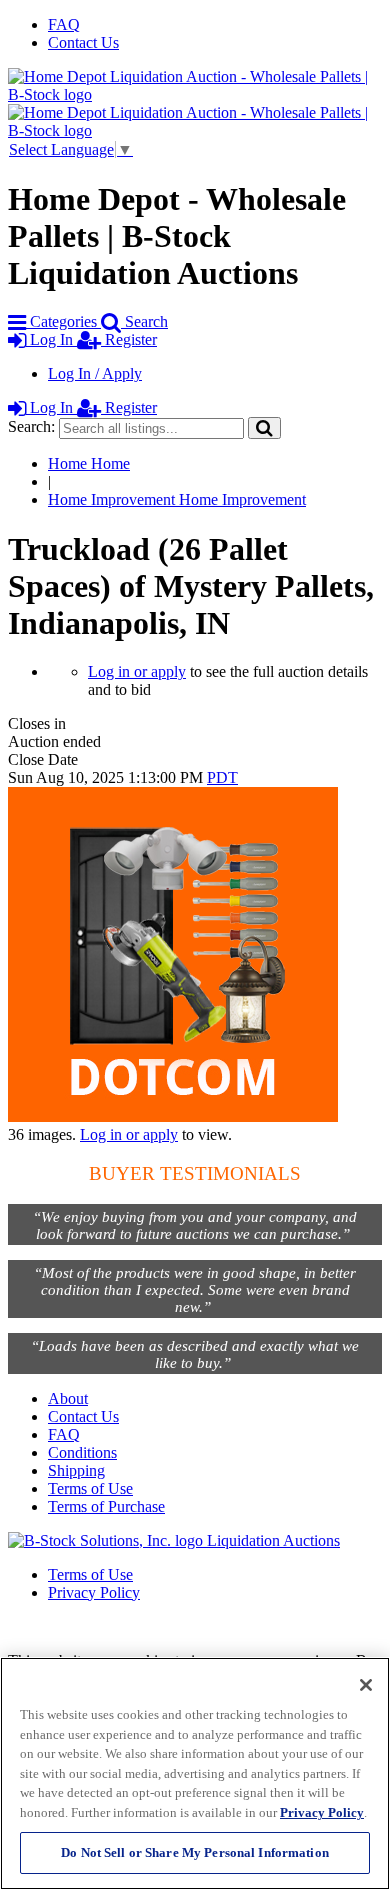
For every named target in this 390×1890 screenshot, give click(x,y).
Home (89, 463)
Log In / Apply (95, 373)
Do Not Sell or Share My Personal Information (195, 1852)
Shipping (76, 1470)
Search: (31, 426)
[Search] (264, 427)
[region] (195, 1773)
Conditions (82, 1452)
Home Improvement (177, 499)
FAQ (64, 24)
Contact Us (83, 42)
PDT (222, 777)
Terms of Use (90, 1488)
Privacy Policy (94, 1592)
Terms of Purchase (106, 1506)
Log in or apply (137, 671)
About (68, 1398)
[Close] (366, 1685)
